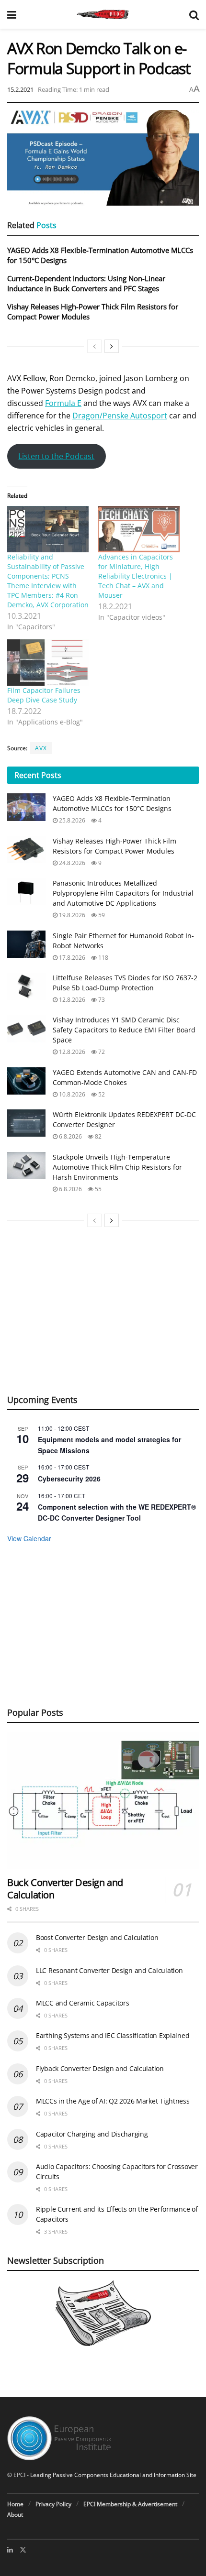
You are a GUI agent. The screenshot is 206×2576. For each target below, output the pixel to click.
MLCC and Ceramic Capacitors (82, 2003)
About (15, 2515)
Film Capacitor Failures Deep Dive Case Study (44, 695)
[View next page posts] (112, 346)
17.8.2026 (71, 958)
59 (101, 915)
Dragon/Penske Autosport (120, 416)
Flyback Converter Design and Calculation (100, 2068)
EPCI (19, 2475)
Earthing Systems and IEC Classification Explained (113, 2035)
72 (101, 1052)
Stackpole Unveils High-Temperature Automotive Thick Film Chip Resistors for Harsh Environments (117, 1167)
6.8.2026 (70, 1136)
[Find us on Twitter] (23, 2550)
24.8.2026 (71, 863)
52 (101, 1094)
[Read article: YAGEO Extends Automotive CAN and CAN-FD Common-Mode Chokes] (26, 1081)
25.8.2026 (71, 820)
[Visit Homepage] (103, 14)
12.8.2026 (71, 1000)
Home (15, 2504)
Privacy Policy (53, 2504)
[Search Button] (194, 14)
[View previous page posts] (94, 346)
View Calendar (29, 1538)
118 (103, 958)
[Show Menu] (12, 14)
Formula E (63, 403)
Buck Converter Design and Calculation (65, 1889)
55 (97, 1189)
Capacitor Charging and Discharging (92, 2134)
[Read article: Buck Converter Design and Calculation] (103, 1801)
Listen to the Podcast (56, 456)
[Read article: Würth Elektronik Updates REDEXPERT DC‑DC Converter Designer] (26, 1123)
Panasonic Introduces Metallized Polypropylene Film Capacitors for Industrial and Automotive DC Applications (123, 893)
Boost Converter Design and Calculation (97, 1937)
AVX (41, 748)
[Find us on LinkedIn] (10, 2550)
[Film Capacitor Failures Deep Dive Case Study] (48, 663)
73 (101, 1000)
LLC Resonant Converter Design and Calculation (109, 1970)
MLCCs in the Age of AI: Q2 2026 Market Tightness (113, 2101)
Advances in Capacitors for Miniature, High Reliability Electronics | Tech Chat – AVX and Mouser (136, 576)
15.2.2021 (20, 89)
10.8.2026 (71, 1094)
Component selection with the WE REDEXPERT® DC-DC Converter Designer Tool (117, 1512)
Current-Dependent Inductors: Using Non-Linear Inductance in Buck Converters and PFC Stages (86, 283)
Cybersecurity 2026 (69, 1479)
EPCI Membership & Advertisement (130, 2504)
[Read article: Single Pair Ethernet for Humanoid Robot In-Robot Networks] (26, 944)
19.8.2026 (71, 915)
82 (97, 1136)
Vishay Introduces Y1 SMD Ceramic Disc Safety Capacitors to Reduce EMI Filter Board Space (124, 1030)
